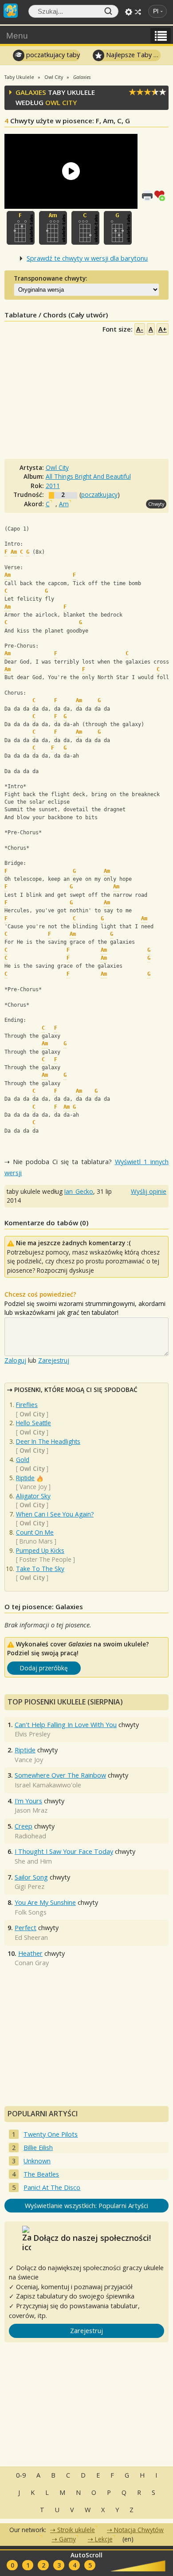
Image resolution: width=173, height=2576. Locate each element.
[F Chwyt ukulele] (21, 228)
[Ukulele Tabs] (11, 10)
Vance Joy (33, 1487)
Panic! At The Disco (52, 2187)
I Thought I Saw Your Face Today (64, 1851)
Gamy (67, 2539)
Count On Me (35, 1532)
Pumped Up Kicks (40, 1550)
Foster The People (45, 1559)
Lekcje (104, 2539)
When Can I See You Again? (55, 1514)
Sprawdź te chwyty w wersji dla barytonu (87, 258)
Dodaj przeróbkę (44, 1668)
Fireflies (27, 1405)
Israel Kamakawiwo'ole (48, 1785)
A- (140, 329)
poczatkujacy (99, 494)
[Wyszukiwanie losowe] (138, 12)
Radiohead (30, 1836)
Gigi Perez (29, 1886)
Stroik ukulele (76, 2530)
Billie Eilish (38, 2148)
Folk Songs (31, 1912)
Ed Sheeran (31, 1937)
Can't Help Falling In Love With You (66, 1725)
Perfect (26, 1928)
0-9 (21, 2475)
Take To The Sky (40, 1569)
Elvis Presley (32, 1734)
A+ (163, 329)
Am (64, 504)
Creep (24, 1826)
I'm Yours (28, 1801)
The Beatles (41, 2174)
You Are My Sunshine (45, 1902)
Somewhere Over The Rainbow (60, 1775)
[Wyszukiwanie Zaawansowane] (129, 12)
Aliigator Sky (33, 1496)
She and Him (33, 1861)
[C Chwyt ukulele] (85, 228)
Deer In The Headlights (48, 1441)
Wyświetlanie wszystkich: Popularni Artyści (86, 2206)
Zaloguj (15, 1360)
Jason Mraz (31, 1810)
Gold (23, 1460)
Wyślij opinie (149, 1191)
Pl (156, 11)
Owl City (61, 102)
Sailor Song (31, 1877)
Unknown (37, 2161)
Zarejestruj (54, 1360)
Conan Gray (32, 1963)
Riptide (25, 1478)
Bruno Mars (36, 1541)
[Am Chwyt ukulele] (53, 228)
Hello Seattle (33, 1423)
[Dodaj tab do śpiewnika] (161, 195)
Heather (30, 1953)
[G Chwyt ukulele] (118, 228)
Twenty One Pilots (51, 2134)
